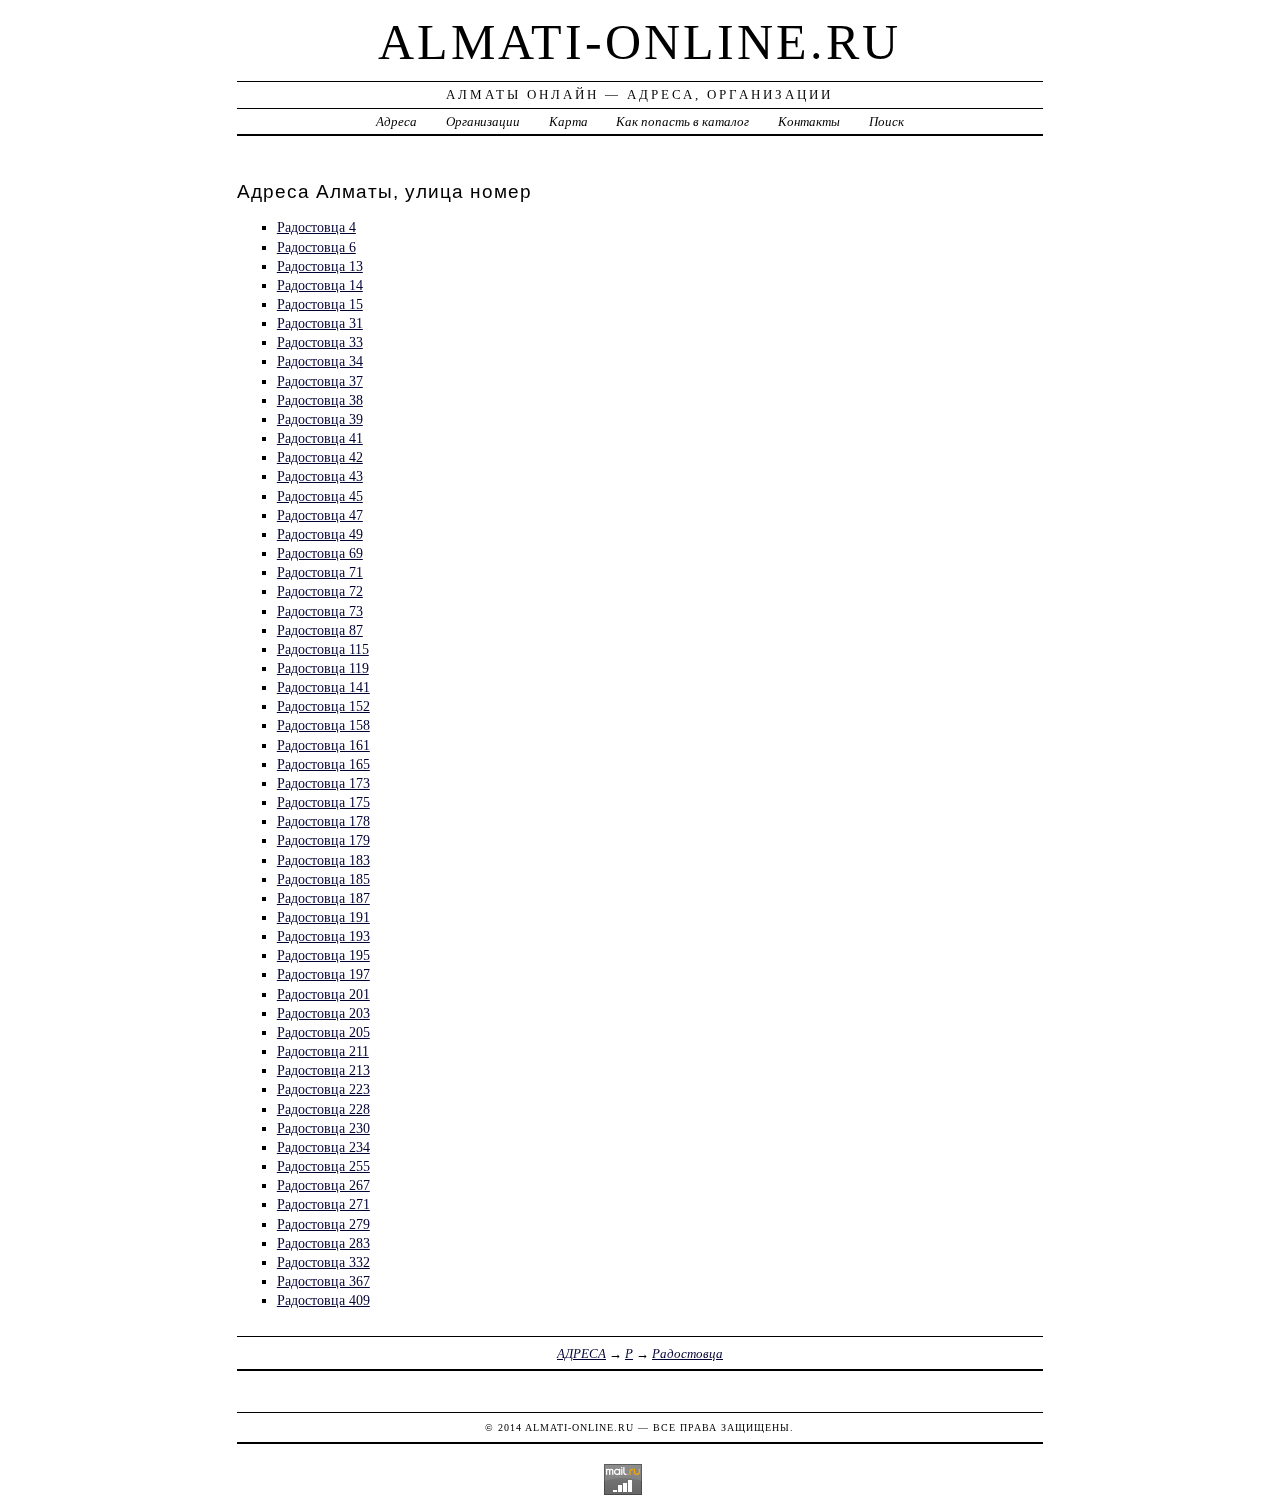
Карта (568, 121)
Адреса (396, 121)
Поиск (886, 121)
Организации (483, 121)
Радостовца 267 (323, 1185)
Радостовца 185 (323, 879)
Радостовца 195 (323, 955)
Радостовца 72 (320, 591)
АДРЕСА (581, 1353)
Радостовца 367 (323, 1281)
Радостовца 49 (320, 534)
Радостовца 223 (323, 1089)
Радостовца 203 (323, 1013)
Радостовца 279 (323, 1224)
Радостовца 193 (323, 936)
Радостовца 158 (323, 725)
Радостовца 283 (323, 1243)
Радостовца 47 (320, 515)
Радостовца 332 (323, 1262)
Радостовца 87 (320, 630)
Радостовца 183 (323, 860)
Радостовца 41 (320, 438)
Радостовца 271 (323, 1204)
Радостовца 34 (320, 361)
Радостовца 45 (320, 496)
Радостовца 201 (323, 994)
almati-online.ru (639, 42)
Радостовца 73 (320, 611)
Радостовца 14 (320, 285)
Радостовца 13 (320, 266)
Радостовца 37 (320, 381)
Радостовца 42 (320, 457)
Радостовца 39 (320, 419)
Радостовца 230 (323, 1128)
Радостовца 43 (320, 476)
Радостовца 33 (320, 342)
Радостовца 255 (323, 1166)
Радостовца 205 (323, 1032)
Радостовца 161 (323, 745)
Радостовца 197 (323, 974)
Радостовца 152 (323, 706)
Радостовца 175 (323, 802)
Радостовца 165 (323, 764)
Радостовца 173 (323, 783)
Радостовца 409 (323, 1300)
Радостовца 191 (323, 917)
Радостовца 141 (323, 687)
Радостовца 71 (320, 572)
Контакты (809, 121)
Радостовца (687, 1353)
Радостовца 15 (320, 304)
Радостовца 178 (323, 821)
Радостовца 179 (323, 840)
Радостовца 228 (323, 1109)
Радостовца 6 (316, 247)
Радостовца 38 (320, 400)
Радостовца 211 (323, 1051)
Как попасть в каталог (682, 121)
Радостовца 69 (320, 553)
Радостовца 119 (323, 668)
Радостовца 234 (323, 1147)
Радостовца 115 (323, 649)
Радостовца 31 (320, 323)
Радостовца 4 (316, 227)
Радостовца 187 (323, 898)
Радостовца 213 (323, 1070)
